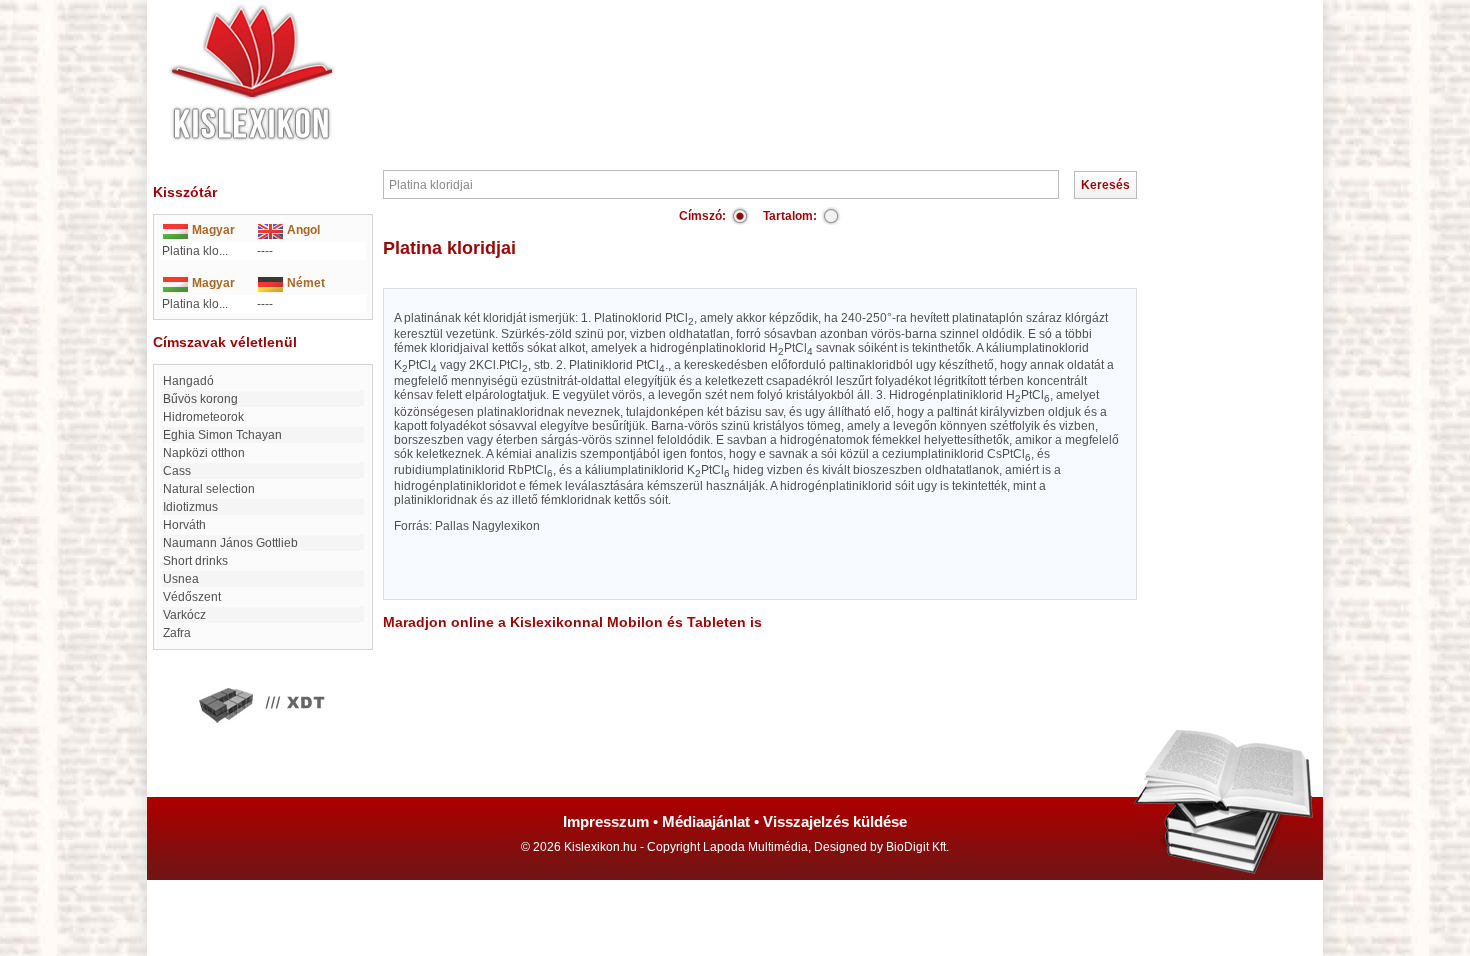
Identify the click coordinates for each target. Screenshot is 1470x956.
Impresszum (606, 821)
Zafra (177, 633)
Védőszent (192, 597)
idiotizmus (190, 507)
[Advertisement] (795, 60)
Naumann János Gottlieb (230, 543)
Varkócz (184, 615)
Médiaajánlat (706, 821)
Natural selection (209, 489)
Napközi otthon (204, 453)
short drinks (195, 561)
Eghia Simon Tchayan (222, 435)
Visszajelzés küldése (835, 821)
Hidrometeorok (203, 417)
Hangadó (188, 381)
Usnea (181, 579)
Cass (177, 471)
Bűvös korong (200, 399)
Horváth (184, 525)
